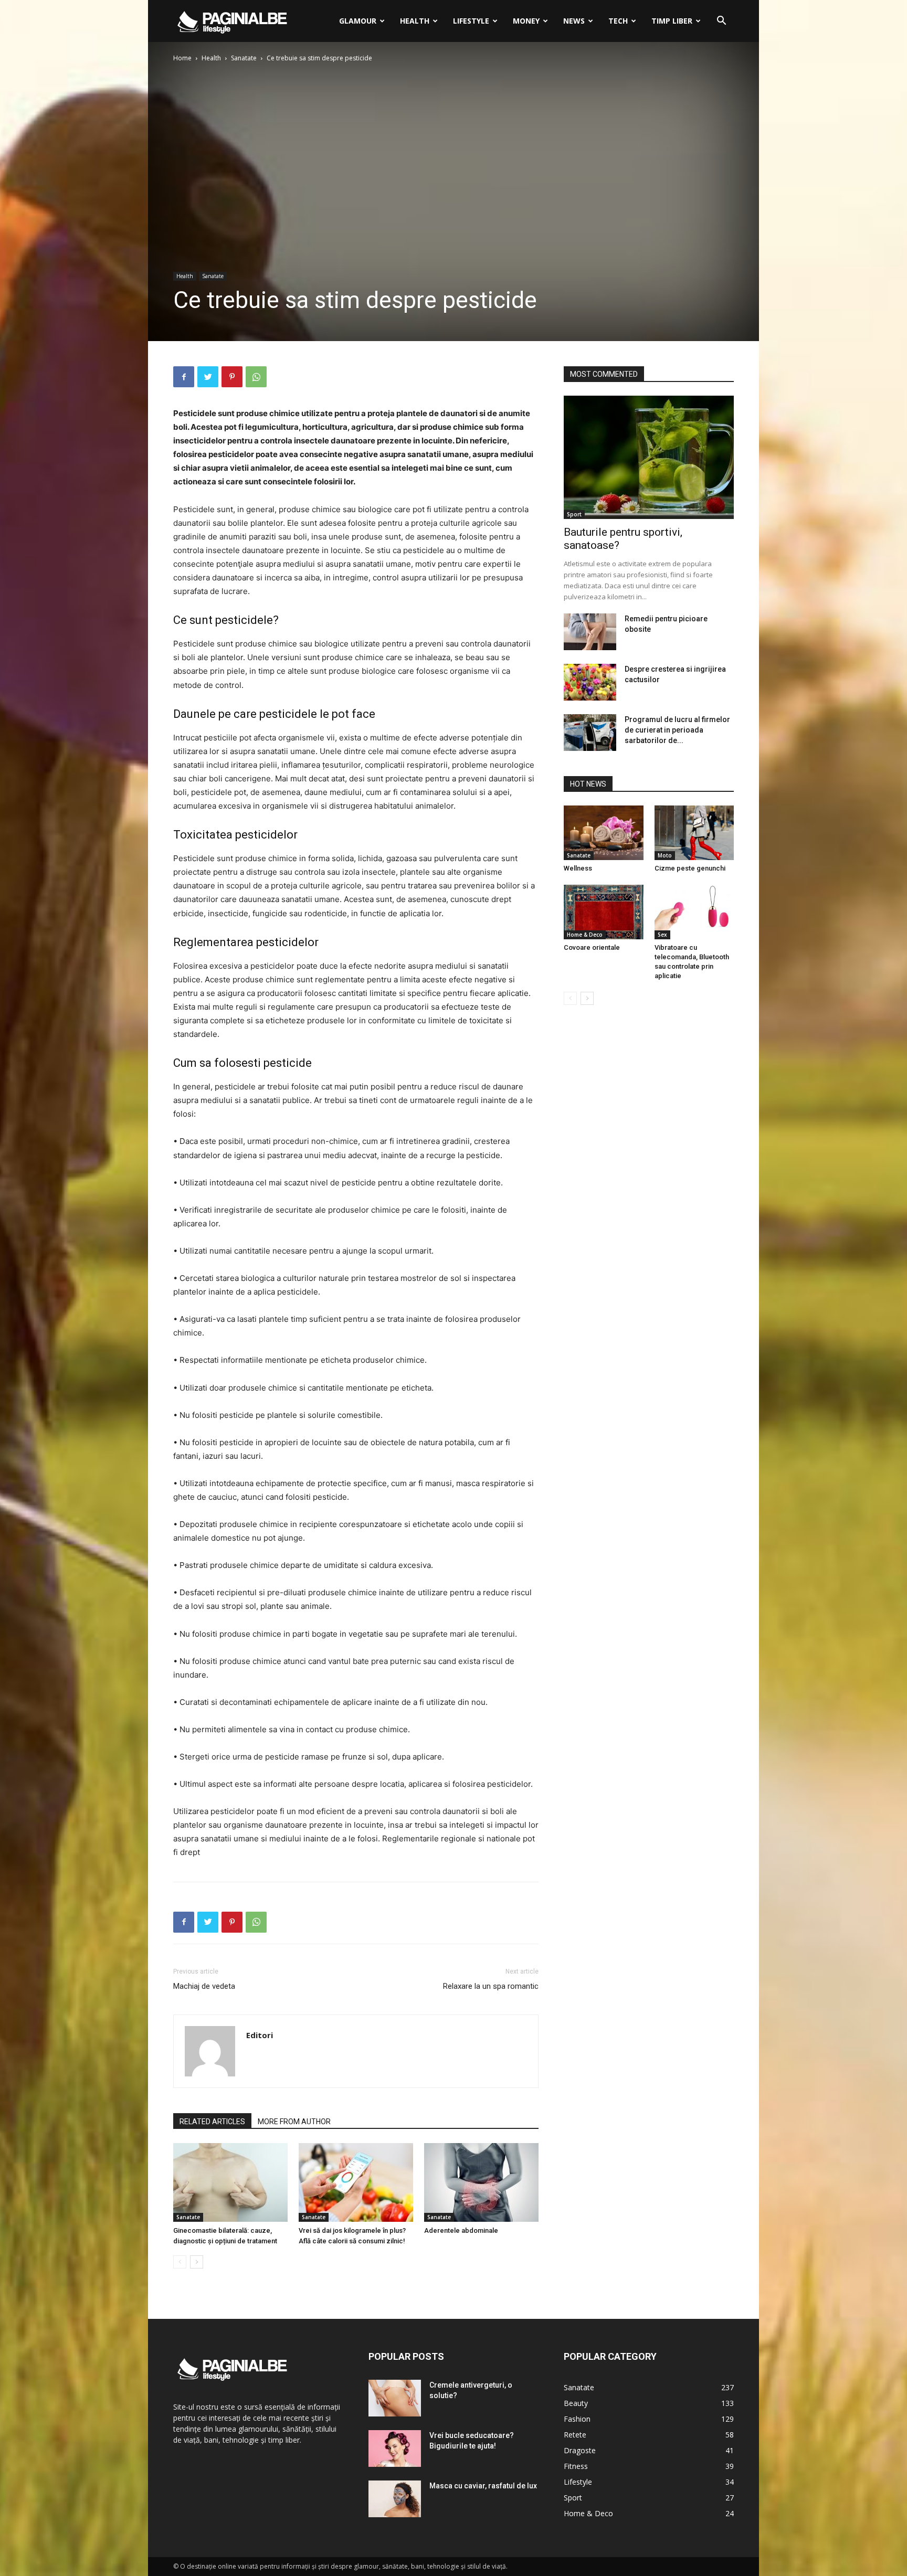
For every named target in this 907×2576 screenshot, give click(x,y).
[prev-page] (180, 2262)
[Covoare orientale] (604, 912)
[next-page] (197, 2262)
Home (182, 58)
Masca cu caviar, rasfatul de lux (483, 2486)
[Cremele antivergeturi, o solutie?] (395, 2398)
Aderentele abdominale (461, 2230)
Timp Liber (672, 21)
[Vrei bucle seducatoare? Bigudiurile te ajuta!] (395, 2448)
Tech (618, 21)
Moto (665, 855)
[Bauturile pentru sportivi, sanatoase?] (649, 457)
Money (526, 21)
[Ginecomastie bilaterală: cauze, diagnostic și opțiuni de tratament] (230, 2182)
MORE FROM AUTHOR (294, 2122)
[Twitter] (208, 377)
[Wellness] (604, 833)
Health (415, 21)
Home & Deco (585, 935)
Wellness (578, 868)
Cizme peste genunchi (690, 868)
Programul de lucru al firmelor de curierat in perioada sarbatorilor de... (677, 730)
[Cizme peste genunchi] (694, 833)
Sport (574, 514)
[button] (721, 22)
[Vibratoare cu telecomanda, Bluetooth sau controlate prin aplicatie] (694, 912)
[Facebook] (184, 377)
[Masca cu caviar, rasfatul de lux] (395, 2499)
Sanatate (244, 58)
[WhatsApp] (256, 377)
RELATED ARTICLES (212, 2122)
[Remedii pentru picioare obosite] (590, 632)
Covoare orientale (592, 947)
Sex (662, 935)
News (574, 21)
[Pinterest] (232, 377)
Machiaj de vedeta (204, 1986)
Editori (260, 2035)
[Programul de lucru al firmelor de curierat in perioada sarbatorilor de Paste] (590, 733)
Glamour (358, 21)
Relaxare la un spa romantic (491, 1986)
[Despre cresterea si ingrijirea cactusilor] (590, 682)
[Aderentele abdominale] (481, 2182)
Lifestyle (471, 21)
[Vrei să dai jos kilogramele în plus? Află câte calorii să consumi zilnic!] (356, 2182)
